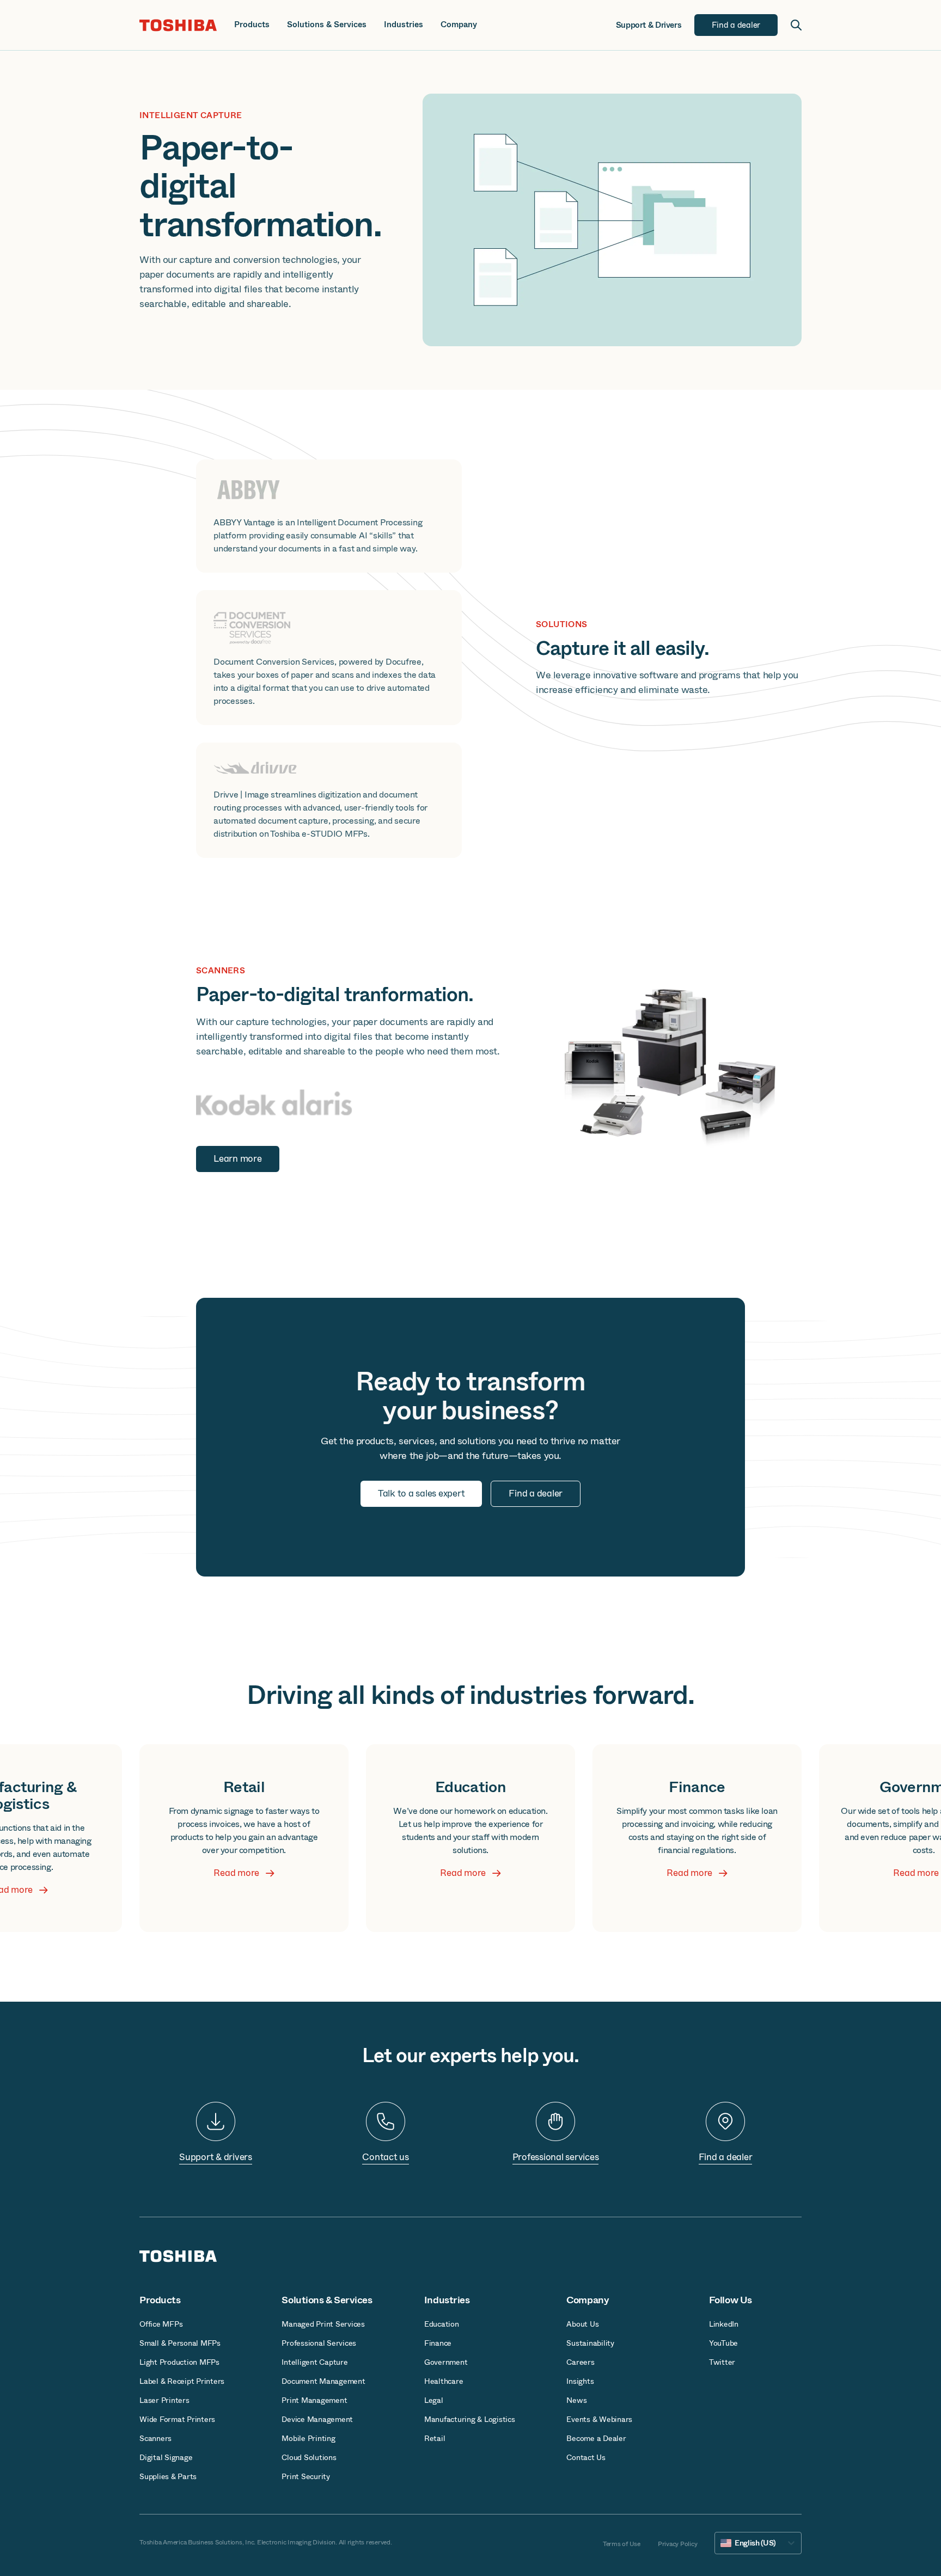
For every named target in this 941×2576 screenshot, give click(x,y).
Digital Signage (166, 2457)
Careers (580, 2362)
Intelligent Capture (314, 2362)
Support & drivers (216, 2157)
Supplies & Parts (168, 2476)
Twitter (722, 2362)
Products (252, 25)
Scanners (155, 2438)
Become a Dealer (596, 2438)
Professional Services (319, 2343)
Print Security (306, 2476)
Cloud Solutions (309, 2457)
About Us (582, 2324)
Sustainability (590, 2343)
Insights (580, 2381)
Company (459, 25)
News (576, 2400)
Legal (434, 2400)
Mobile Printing (308, 2438)
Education (442, 2324)
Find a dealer (726, 2157)
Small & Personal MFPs (180, 2343)
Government (446, 2362)
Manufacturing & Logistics (470, 2419)
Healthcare (444, 2381)
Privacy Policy (678, 2544)
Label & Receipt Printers (182, 2381)
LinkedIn (724, 2324)
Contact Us (586, 2457)
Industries (404, 25)
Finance (438, 2343)
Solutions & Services (327, 25)
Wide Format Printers (177, 2419)
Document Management (323, 2381)
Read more (236, 1873)
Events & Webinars (599, 2419)
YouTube (723, 2343)
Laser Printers (164, 2400)
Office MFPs (161, 2324)
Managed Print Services (323, 2324)
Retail (435, 2438)
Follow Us (731, 2300)
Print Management (314, 2400)
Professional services (556, 2157)
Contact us (386, 2157)
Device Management (317, 2419)
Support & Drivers (649, 25)
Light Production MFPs (179, 2362)
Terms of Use (622, 2544)
